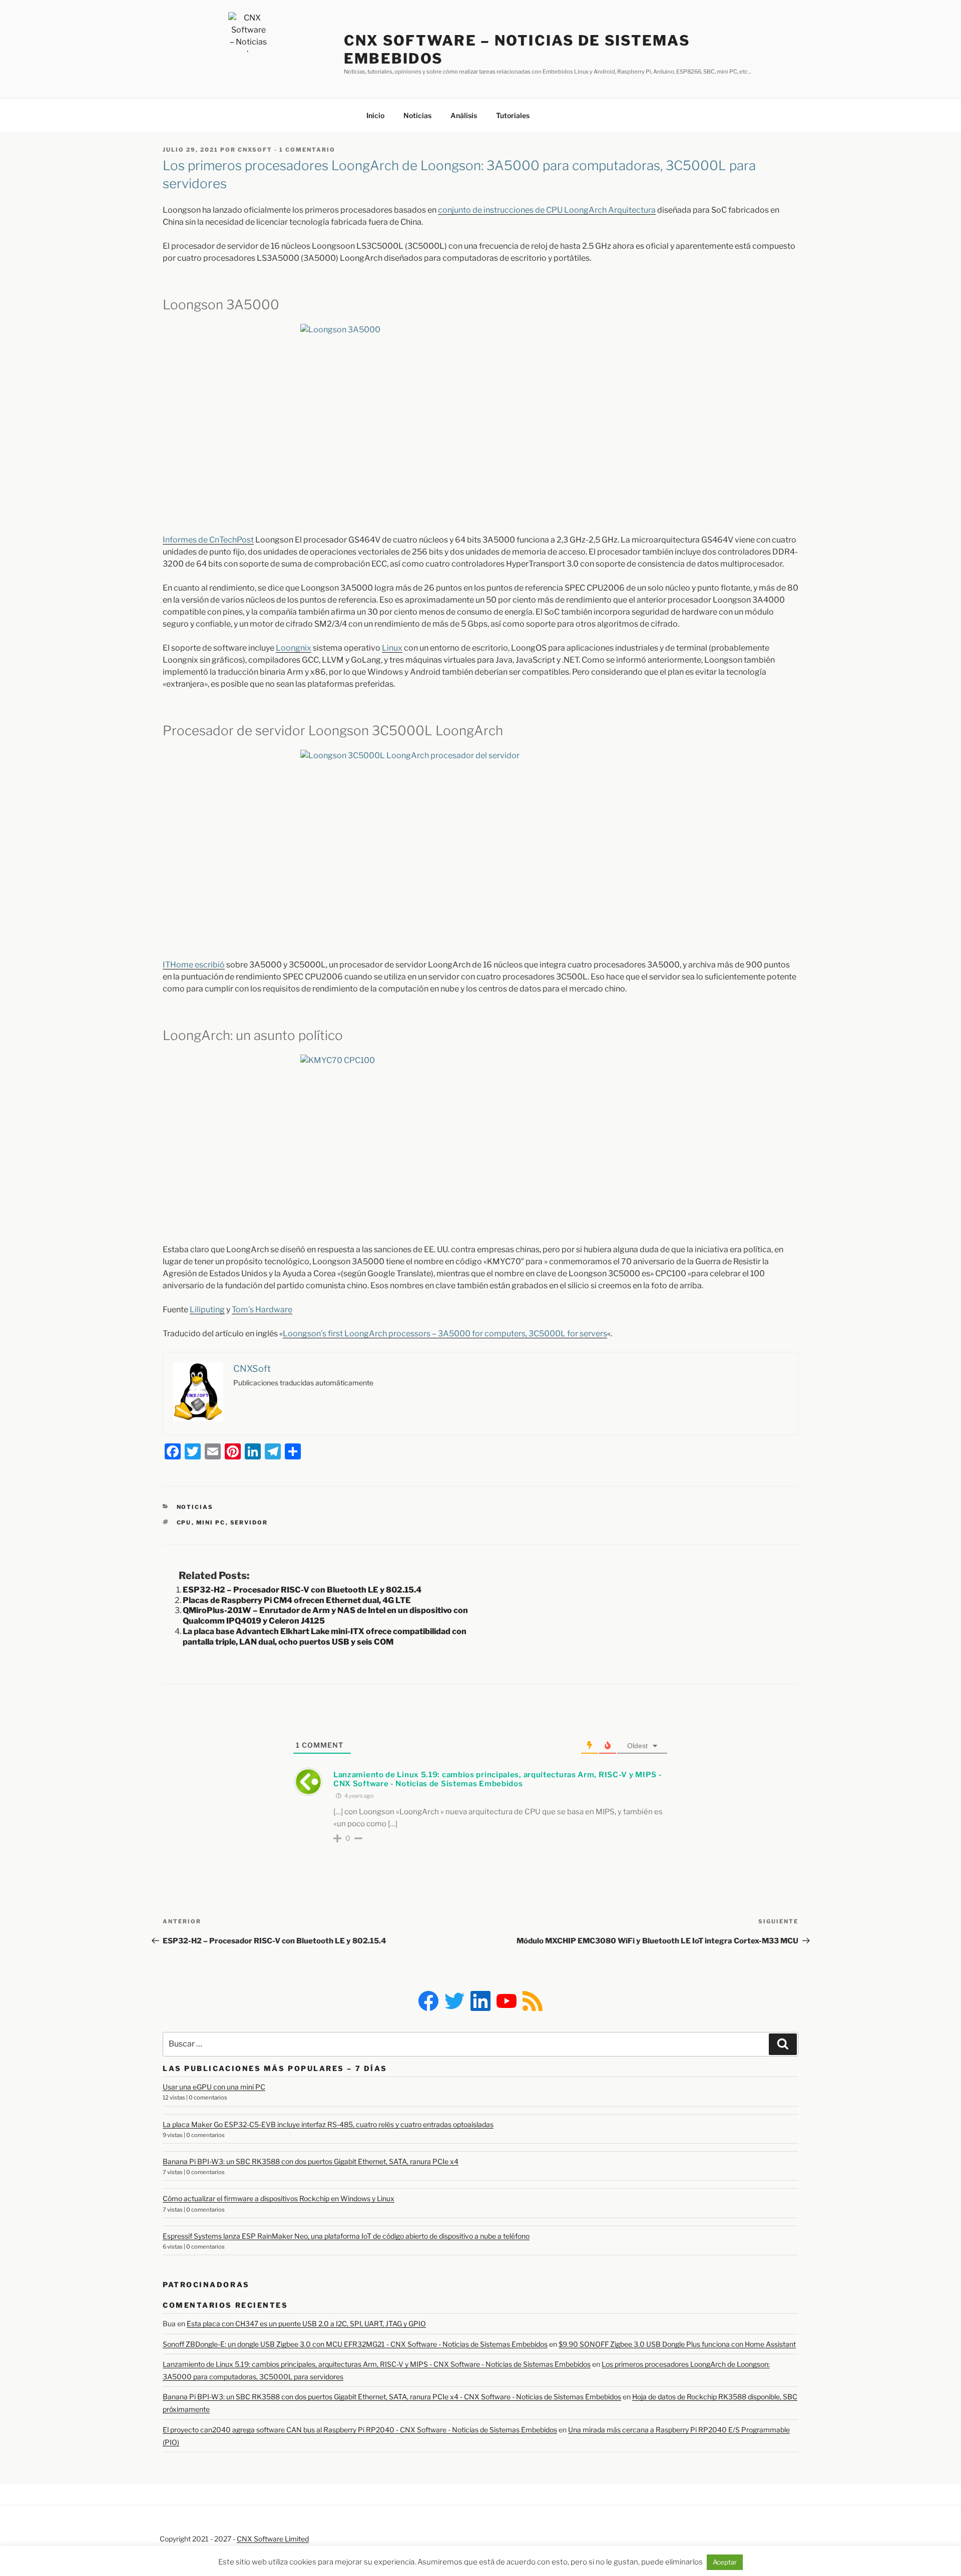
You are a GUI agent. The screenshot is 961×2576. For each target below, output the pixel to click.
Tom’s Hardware (262, 1310)
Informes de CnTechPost (208, 540)
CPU (184, 1522)
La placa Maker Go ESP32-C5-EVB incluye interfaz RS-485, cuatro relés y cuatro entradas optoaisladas (328, 2124)
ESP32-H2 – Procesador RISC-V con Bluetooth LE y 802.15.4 (302, 1590)
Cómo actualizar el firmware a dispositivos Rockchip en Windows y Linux (279, 2198)
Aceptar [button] (725, 2562)
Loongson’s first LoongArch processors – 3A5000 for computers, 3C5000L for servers (445, 1334)
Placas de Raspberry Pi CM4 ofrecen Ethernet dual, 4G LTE (297, 1600)
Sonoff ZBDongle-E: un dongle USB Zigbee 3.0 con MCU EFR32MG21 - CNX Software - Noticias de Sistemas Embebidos (355, 2344)
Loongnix (294, 648)
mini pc (211, 1522)
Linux (392, 648)
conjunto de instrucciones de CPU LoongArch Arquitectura (547, 210)
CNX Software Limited (273, 2539)
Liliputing (207, 1310)
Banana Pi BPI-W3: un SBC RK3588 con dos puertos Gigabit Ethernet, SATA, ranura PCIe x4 (311, 2161)
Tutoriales (513, 115)
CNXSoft (255, 150)
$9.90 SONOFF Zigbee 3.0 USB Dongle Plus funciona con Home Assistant (677, 2344)
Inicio (375, 115)
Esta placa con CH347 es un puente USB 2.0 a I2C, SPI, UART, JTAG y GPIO (306, 2324)
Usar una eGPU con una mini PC (214, 2087)
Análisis (464, 115)
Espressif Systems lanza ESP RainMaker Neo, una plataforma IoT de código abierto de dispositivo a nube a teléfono (346, 2236)
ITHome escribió (194, 965)
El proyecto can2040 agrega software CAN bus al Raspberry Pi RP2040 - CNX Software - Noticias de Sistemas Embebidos (360, 2430)
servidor (249, 1522)
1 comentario (307, 150)
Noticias (417, 115)
